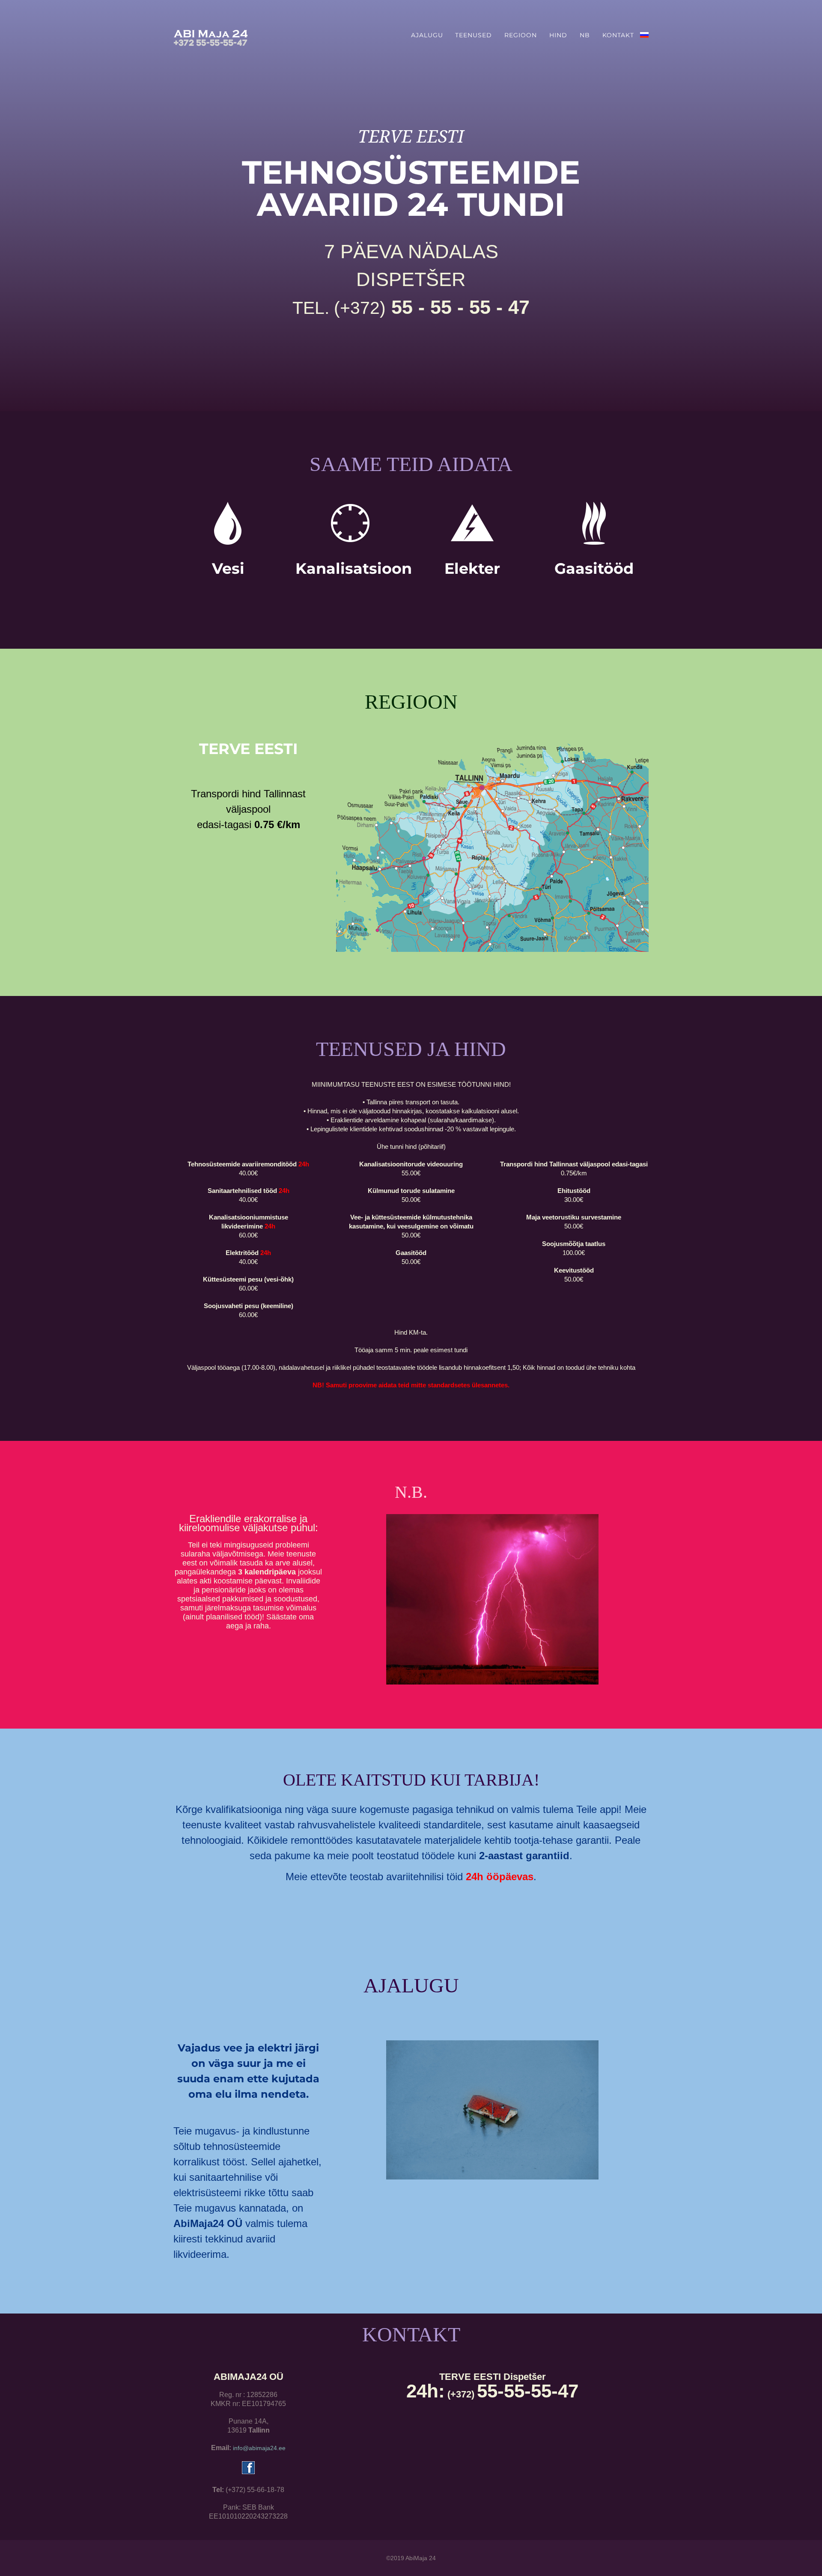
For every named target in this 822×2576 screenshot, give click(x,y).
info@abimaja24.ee (259, 2448)
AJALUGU (427, 35)
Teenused (474, 35)
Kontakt (618, 35)
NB (585, 35)
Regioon (521, 35)
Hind (558, 35)
